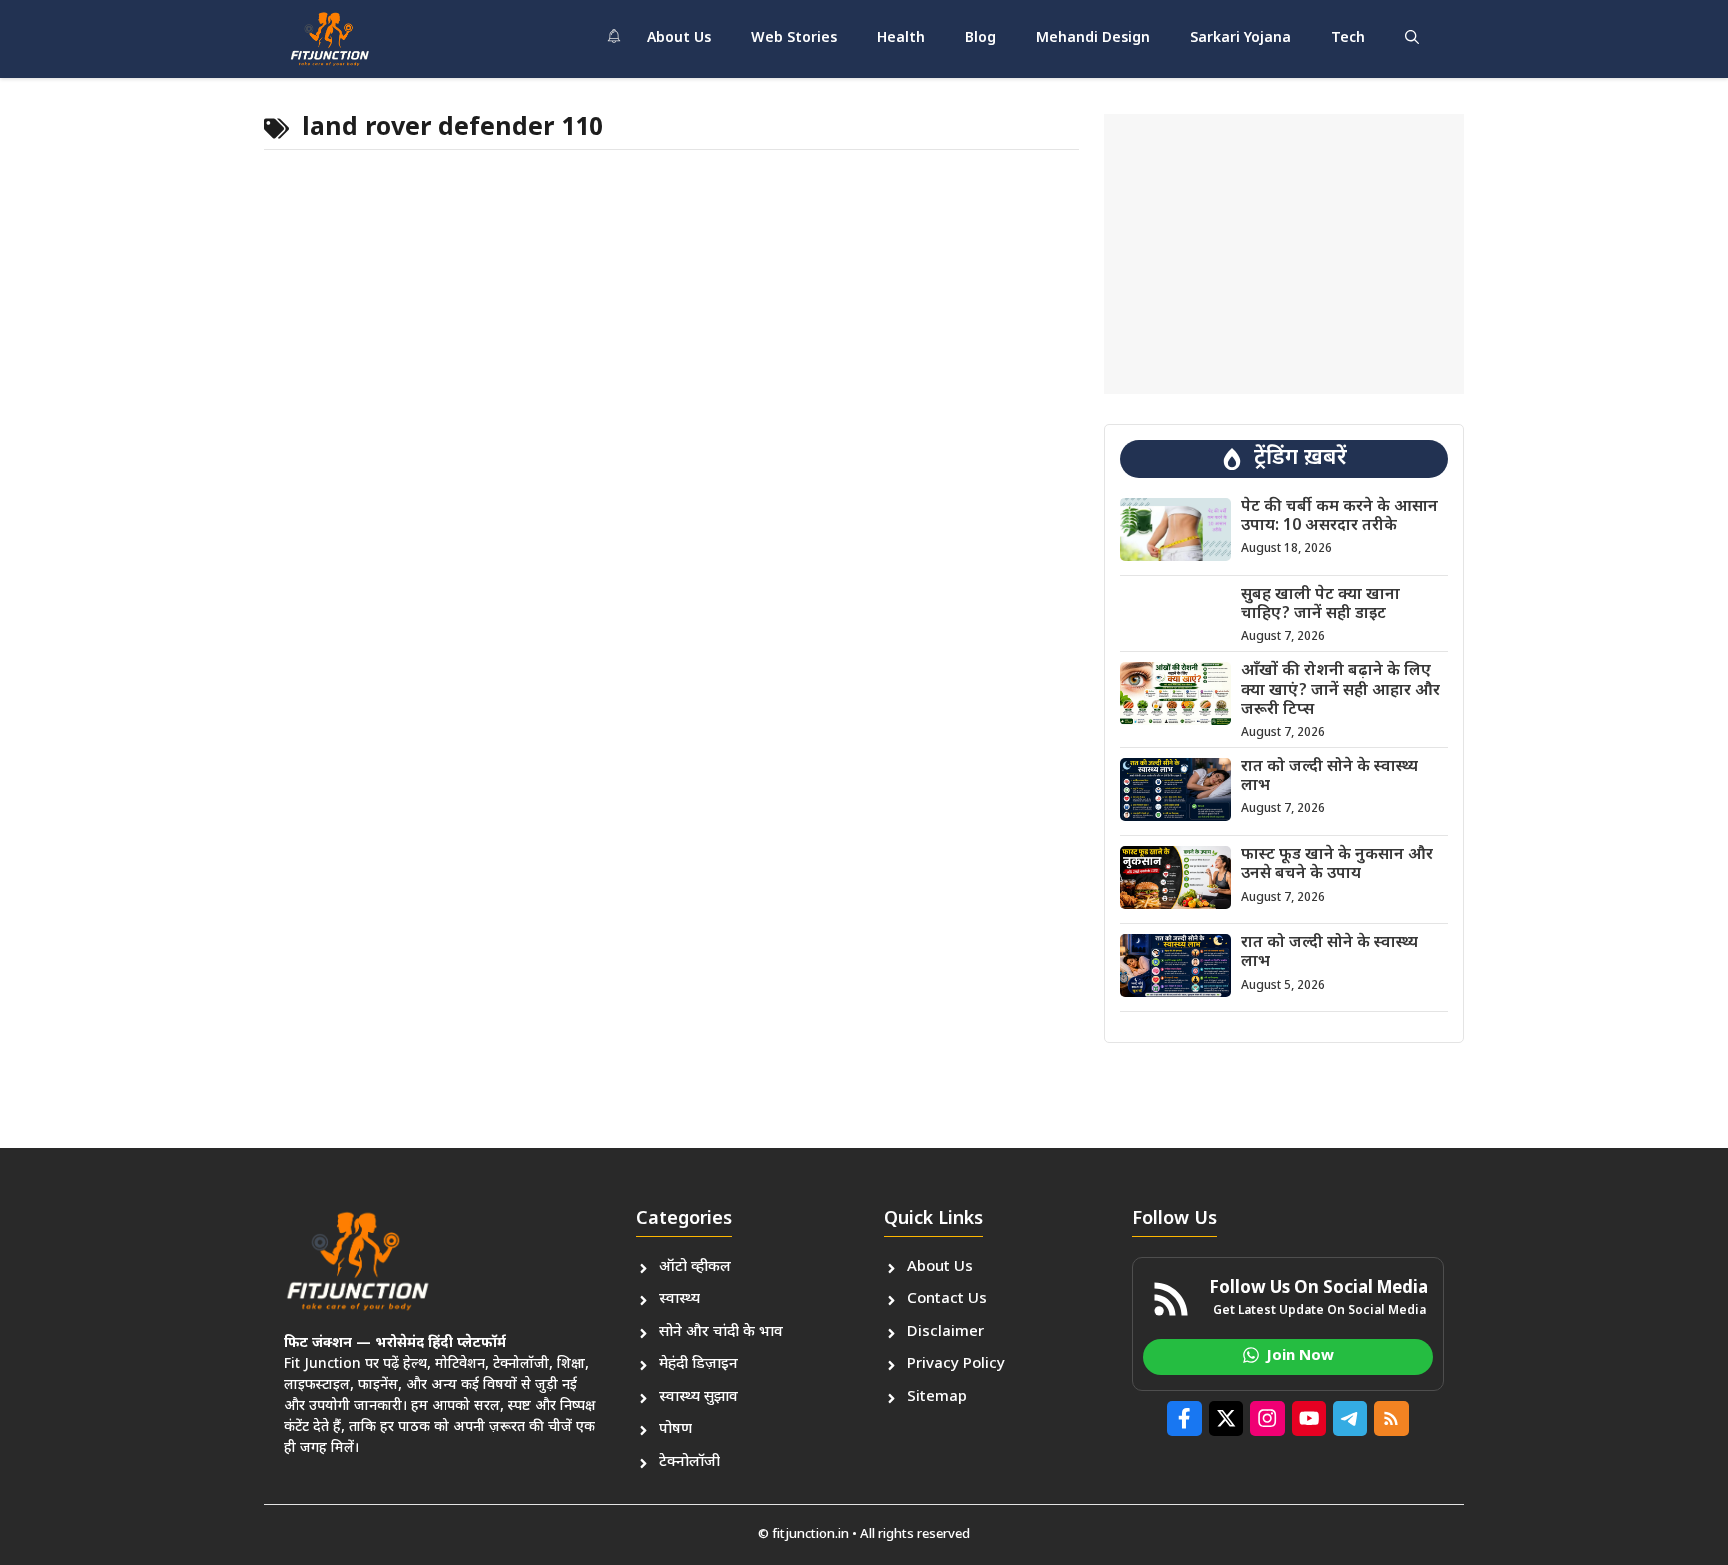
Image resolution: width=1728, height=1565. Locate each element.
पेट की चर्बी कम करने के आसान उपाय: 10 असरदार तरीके (1339, 517)
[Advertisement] (1284, 254)
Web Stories (794, 38)
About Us (679, 38)
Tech (1348, 38)
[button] (1412, 39)
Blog (980, 38)
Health (901, 38)
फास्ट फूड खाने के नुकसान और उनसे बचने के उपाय (1337, 865)
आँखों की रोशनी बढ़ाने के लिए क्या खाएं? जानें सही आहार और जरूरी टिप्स (1340, 690)
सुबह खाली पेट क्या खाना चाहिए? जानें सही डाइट (1320, 605)
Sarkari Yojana (1240, 38)
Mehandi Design (1093, 38)
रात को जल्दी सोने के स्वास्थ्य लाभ (1329, 777)
